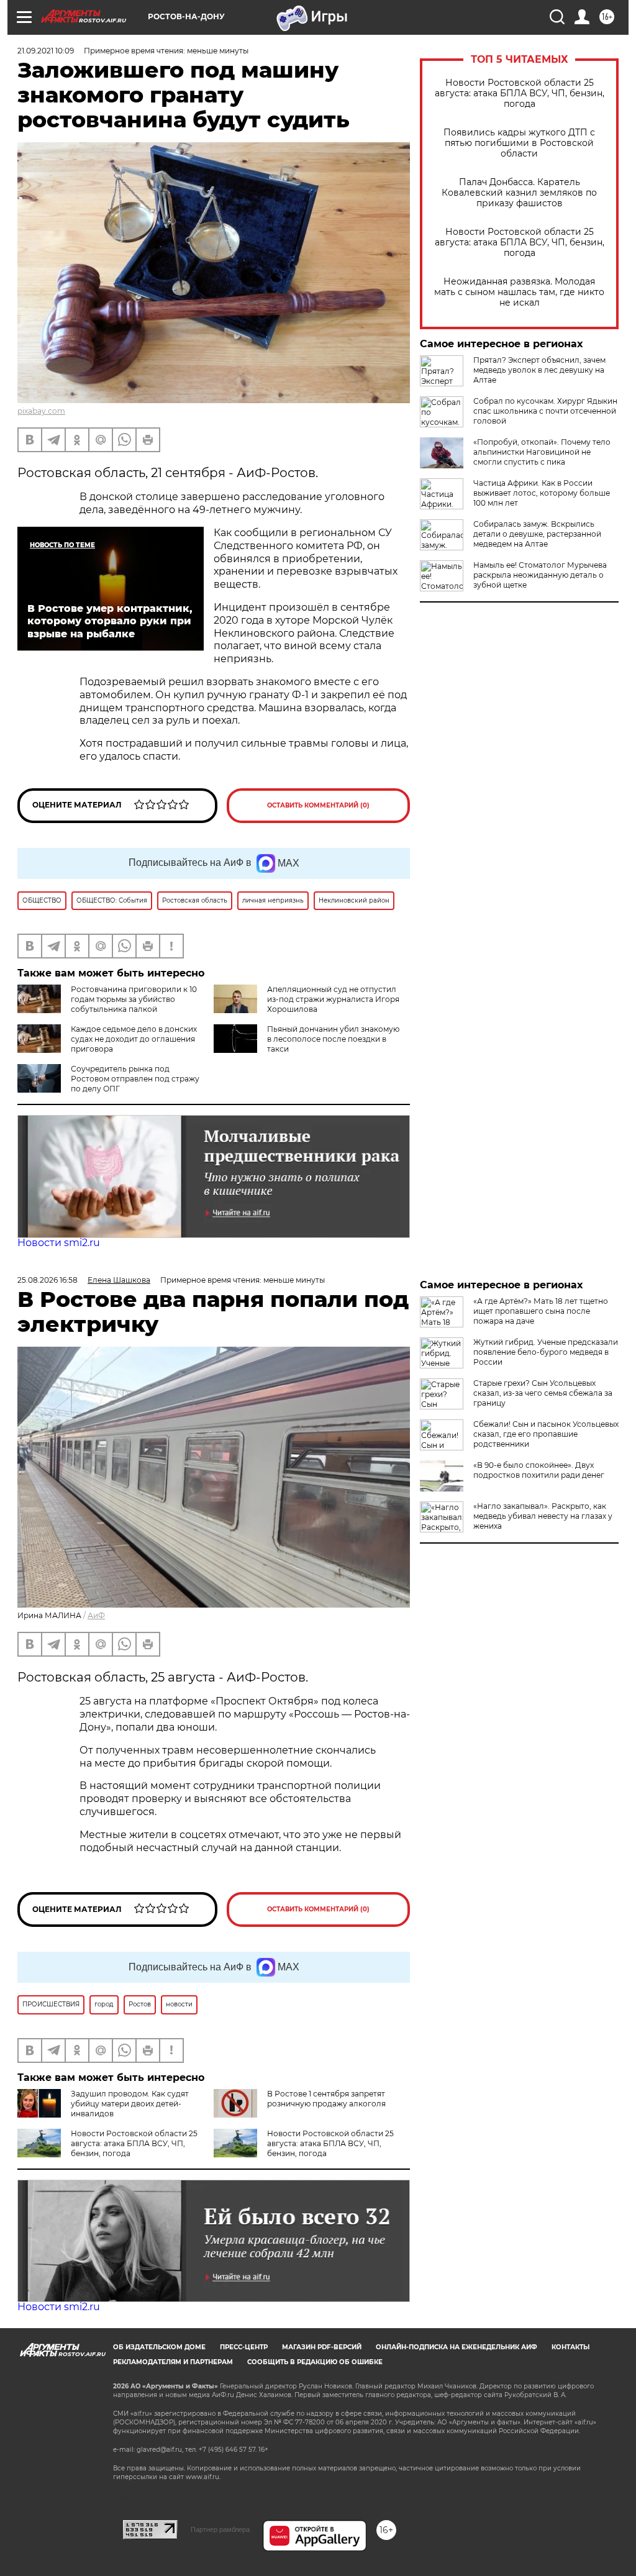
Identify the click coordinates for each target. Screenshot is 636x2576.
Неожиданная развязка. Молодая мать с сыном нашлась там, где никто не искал (519, 292)
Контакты (570, 2347)
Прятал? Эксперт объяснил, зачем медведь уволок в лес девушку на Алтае (539, 370)
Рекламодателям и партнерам (173, 2362)
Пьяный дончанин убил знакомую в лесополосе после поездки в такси (333, 1039)
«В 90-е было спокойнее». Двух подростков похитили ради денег (539, 1470)
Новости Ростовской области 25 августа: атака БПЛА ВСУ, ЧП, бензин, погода (520, 93)
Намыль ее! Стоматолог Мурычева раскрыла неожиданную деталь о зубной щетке (540, 575)
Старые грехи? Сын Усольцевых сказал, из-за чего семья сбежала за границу (543, 1393)
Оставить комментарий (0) (318, 805)
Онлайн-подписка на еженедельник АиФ (457, 2347)
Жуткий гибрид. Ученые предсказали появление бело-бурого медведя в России (546, 1352)
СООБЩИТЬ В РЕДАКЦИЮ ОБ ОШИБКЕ (315, 2362)
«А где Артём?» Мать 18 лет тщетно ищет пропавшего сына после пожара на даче (541, 1311)
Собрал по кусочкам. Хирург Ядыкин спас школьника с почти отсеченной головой (545, 411)
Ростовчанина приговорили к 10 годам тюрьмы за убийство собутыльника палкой (134, 999)
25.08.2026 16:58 (48, 1280)
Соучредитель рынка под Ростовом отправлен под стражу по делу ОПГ (135, 1079)
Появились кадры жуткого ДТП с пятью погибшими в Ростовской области (519, 143)
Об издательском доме (159, 2347)
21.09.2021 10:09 (46, 51)
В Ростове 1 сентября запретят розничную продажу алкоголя (326, 2099)
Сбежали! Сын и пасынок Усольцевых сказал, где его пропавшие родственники (546, 1434)
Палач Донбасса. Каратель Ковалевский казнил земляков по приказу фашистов (519, 193)
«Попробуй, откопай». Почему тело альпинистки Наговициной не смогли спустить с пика (542, 452)
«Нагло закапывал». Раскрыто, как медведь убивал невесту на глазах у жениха (543, 1516)
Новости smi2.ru (59, 1243)
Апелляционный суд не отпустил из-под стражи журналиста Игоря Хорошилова (333, 999)
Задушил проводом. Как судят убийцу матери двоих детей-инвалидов (130, 2104)
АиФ (96, 1615)
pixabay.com (41, 411)
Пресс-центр (244, 2347)
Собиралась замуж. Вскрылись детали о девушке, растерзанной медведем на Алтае (537, 534)
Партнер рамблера (220, 2529)
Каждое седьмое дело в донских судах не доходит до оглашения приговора (134, 1039)
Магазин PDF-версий (322, 2347)
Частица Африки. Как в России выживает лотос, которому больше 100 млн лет (542, 493)
